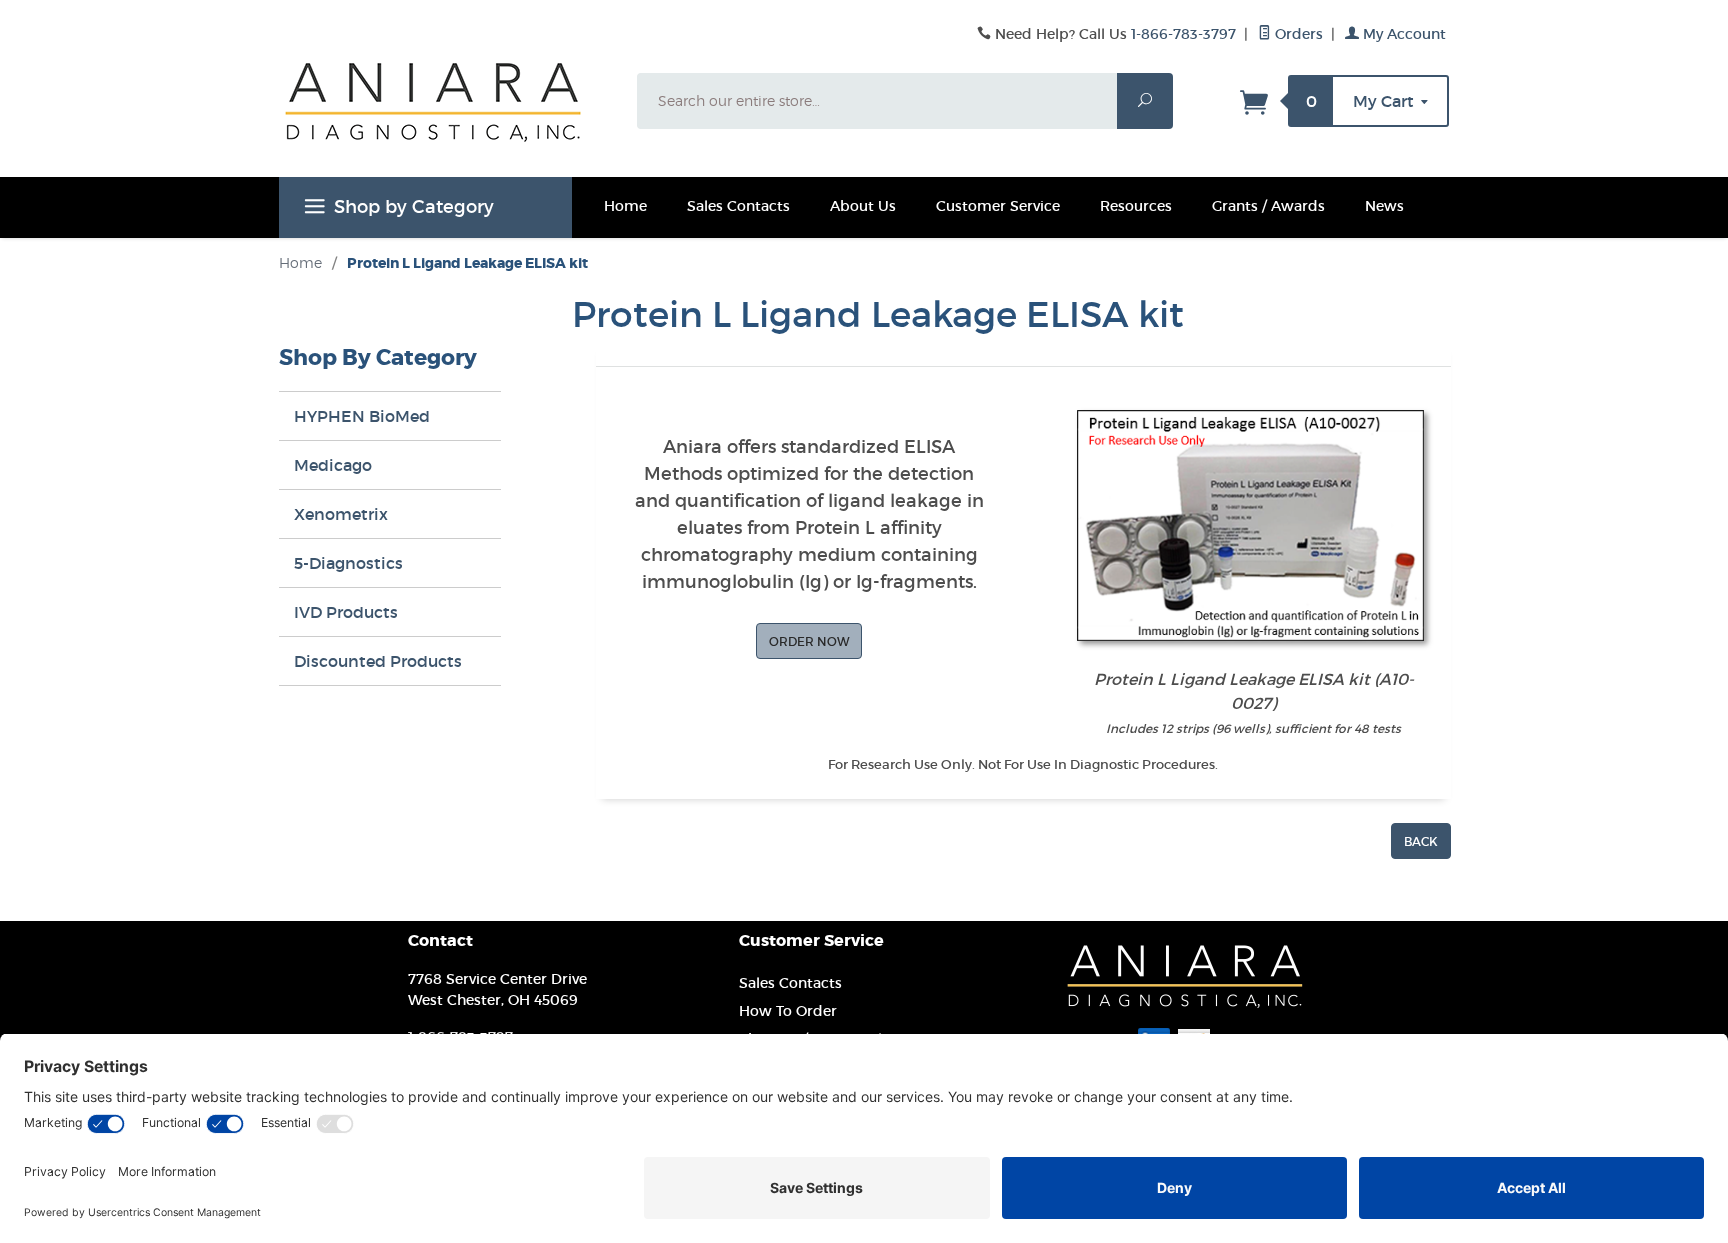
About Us (863, 206)
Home (625, 206)
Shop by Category (414, 207)
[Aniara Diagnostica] (446, 117)
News (1384, 206)
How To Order (788, 1011)
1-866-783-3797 (1183, 34)
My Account (1402, 34)
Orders (1297, 34)
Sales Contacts (738, 206)
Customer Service (998, 206)
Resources (1136, 206)
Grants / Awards (1268, 206)
